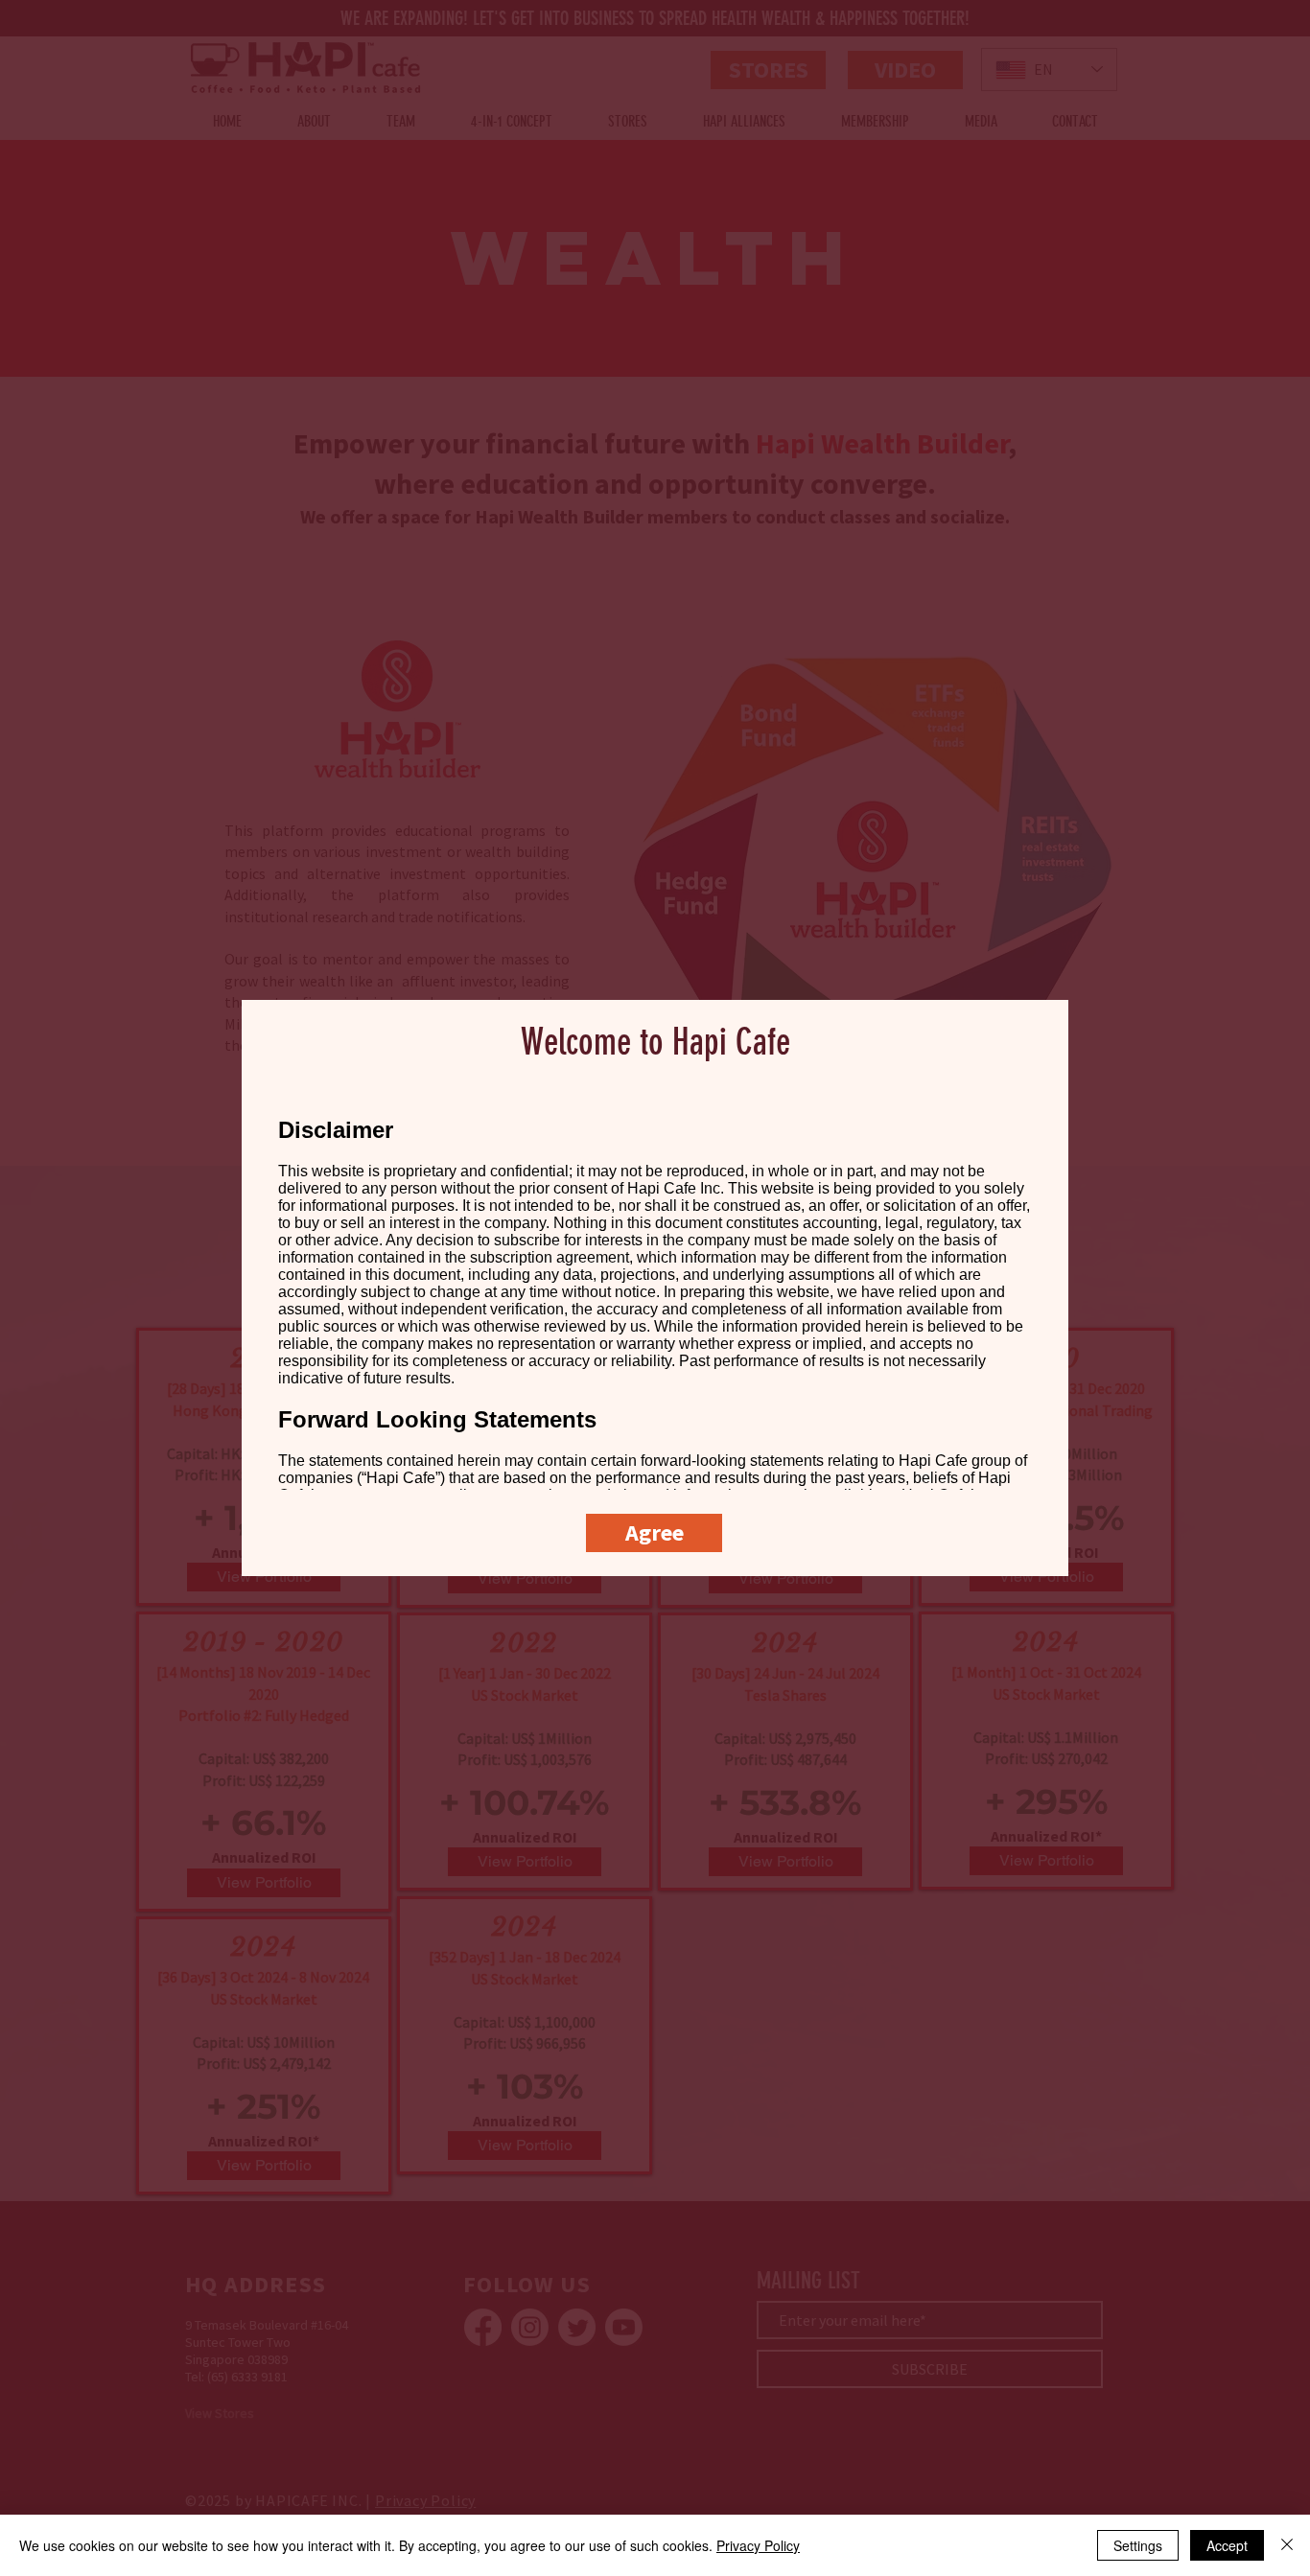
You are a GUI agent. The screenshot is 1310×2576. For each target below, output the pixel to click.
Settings (1138, 2545)
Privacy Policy (758, 2545)
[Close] (1287, 2545)
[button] (654, 1533)
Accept (1227, 2545)
